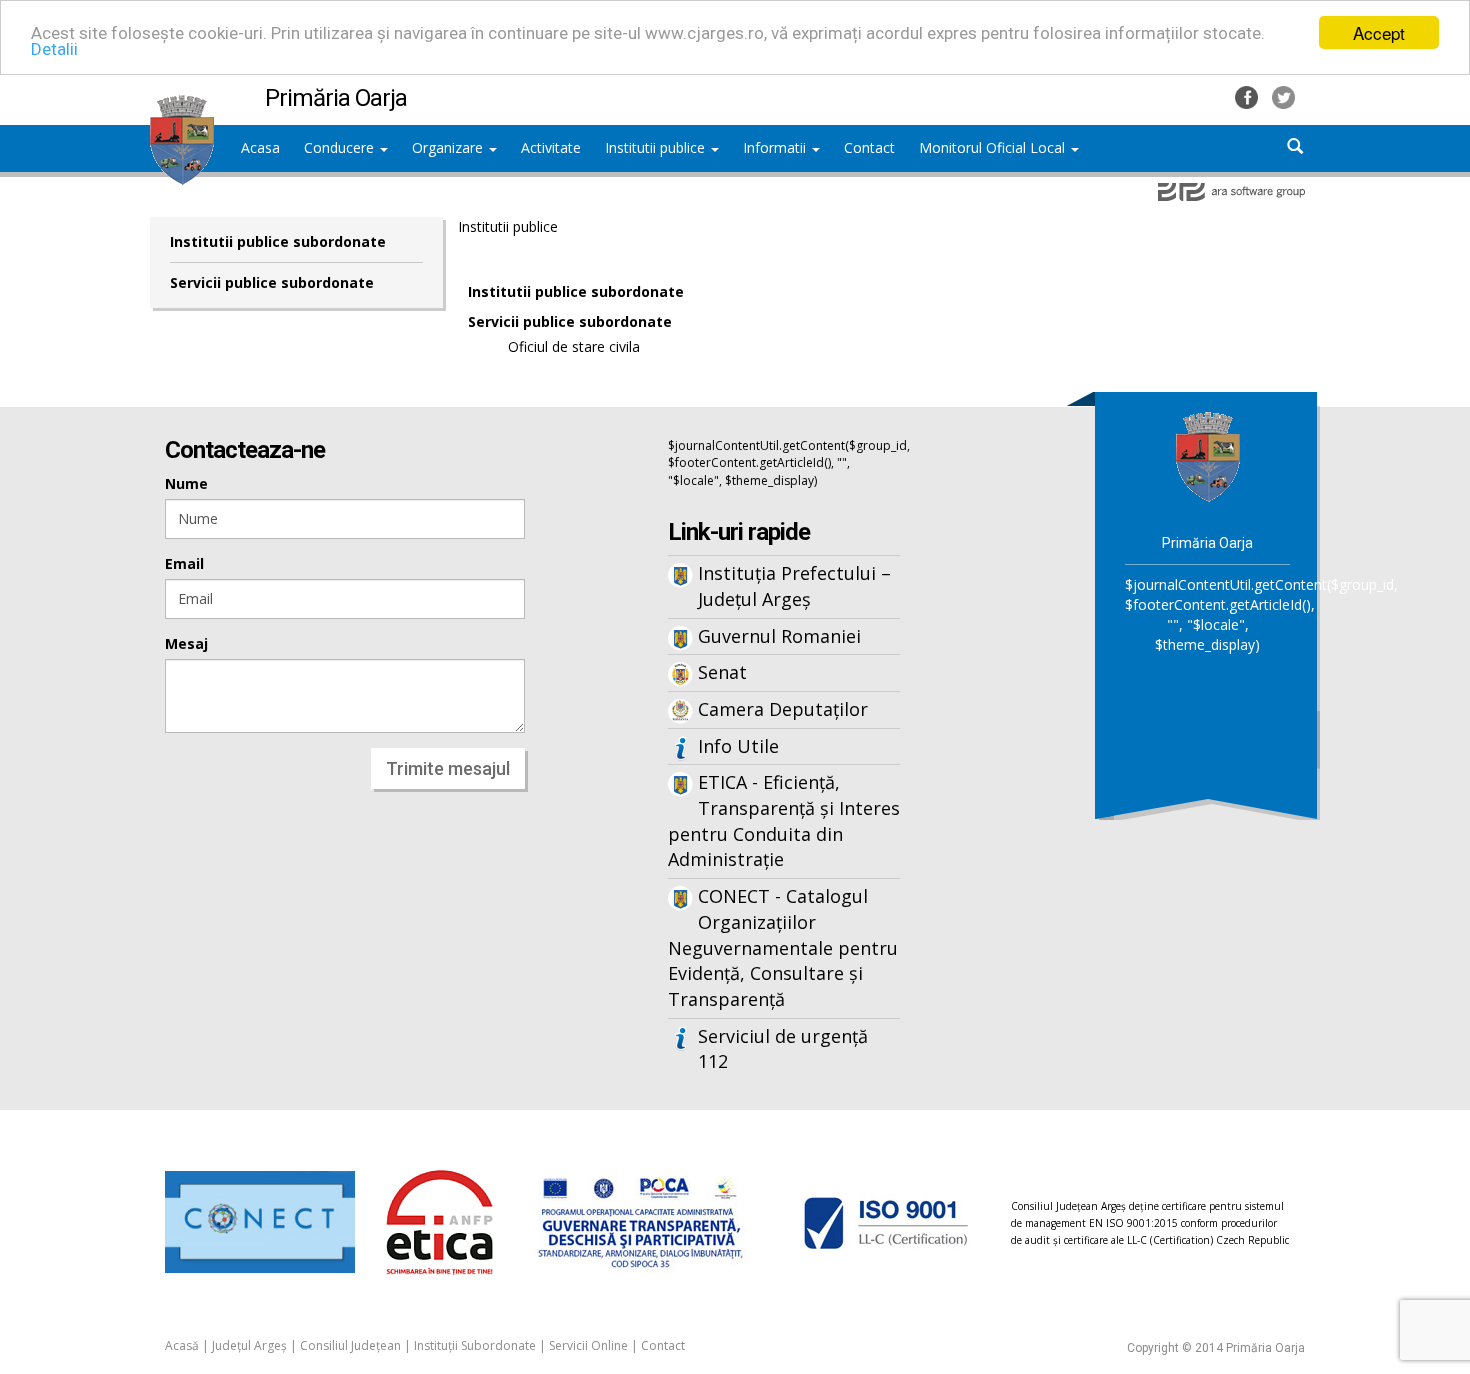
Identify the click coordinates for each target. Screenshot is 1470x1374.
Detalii (54, 50)
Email (184, 563)
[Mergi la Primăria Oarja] (1208, 455)
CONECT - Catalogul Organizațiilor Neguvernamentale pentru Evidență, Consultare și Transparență (783, 947)
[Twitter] (1283, 95)
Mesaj (186, 643)
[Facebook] (1248, 95)
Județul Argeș (249, 1345)
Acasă (182, 1345)
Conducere (341, 147)
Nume (186, 483)
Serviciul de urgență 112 (783, 1049)
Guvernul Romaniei (779, 636)
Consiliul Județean (350, 1345)
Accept (1379, 32)
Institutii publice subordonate (278, 241)
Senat (722, 672)
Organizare (449, 147)
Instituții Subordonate (475, 1345)
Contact (663, 1345)
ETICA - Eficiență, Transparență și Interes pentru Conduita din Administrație (784, 820)
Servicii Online (588, 1345)
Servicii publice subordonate (272, 282)
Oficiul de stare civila (574, 346)
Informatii (776, 147)
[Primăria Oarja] (182, 105)
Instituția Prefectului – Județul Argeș (794, 586)
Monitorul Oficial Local (994, 147)
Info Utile (738, 746)
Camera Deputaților (783, 709)
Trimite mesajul (448, 768)
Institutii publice (657, 147)
